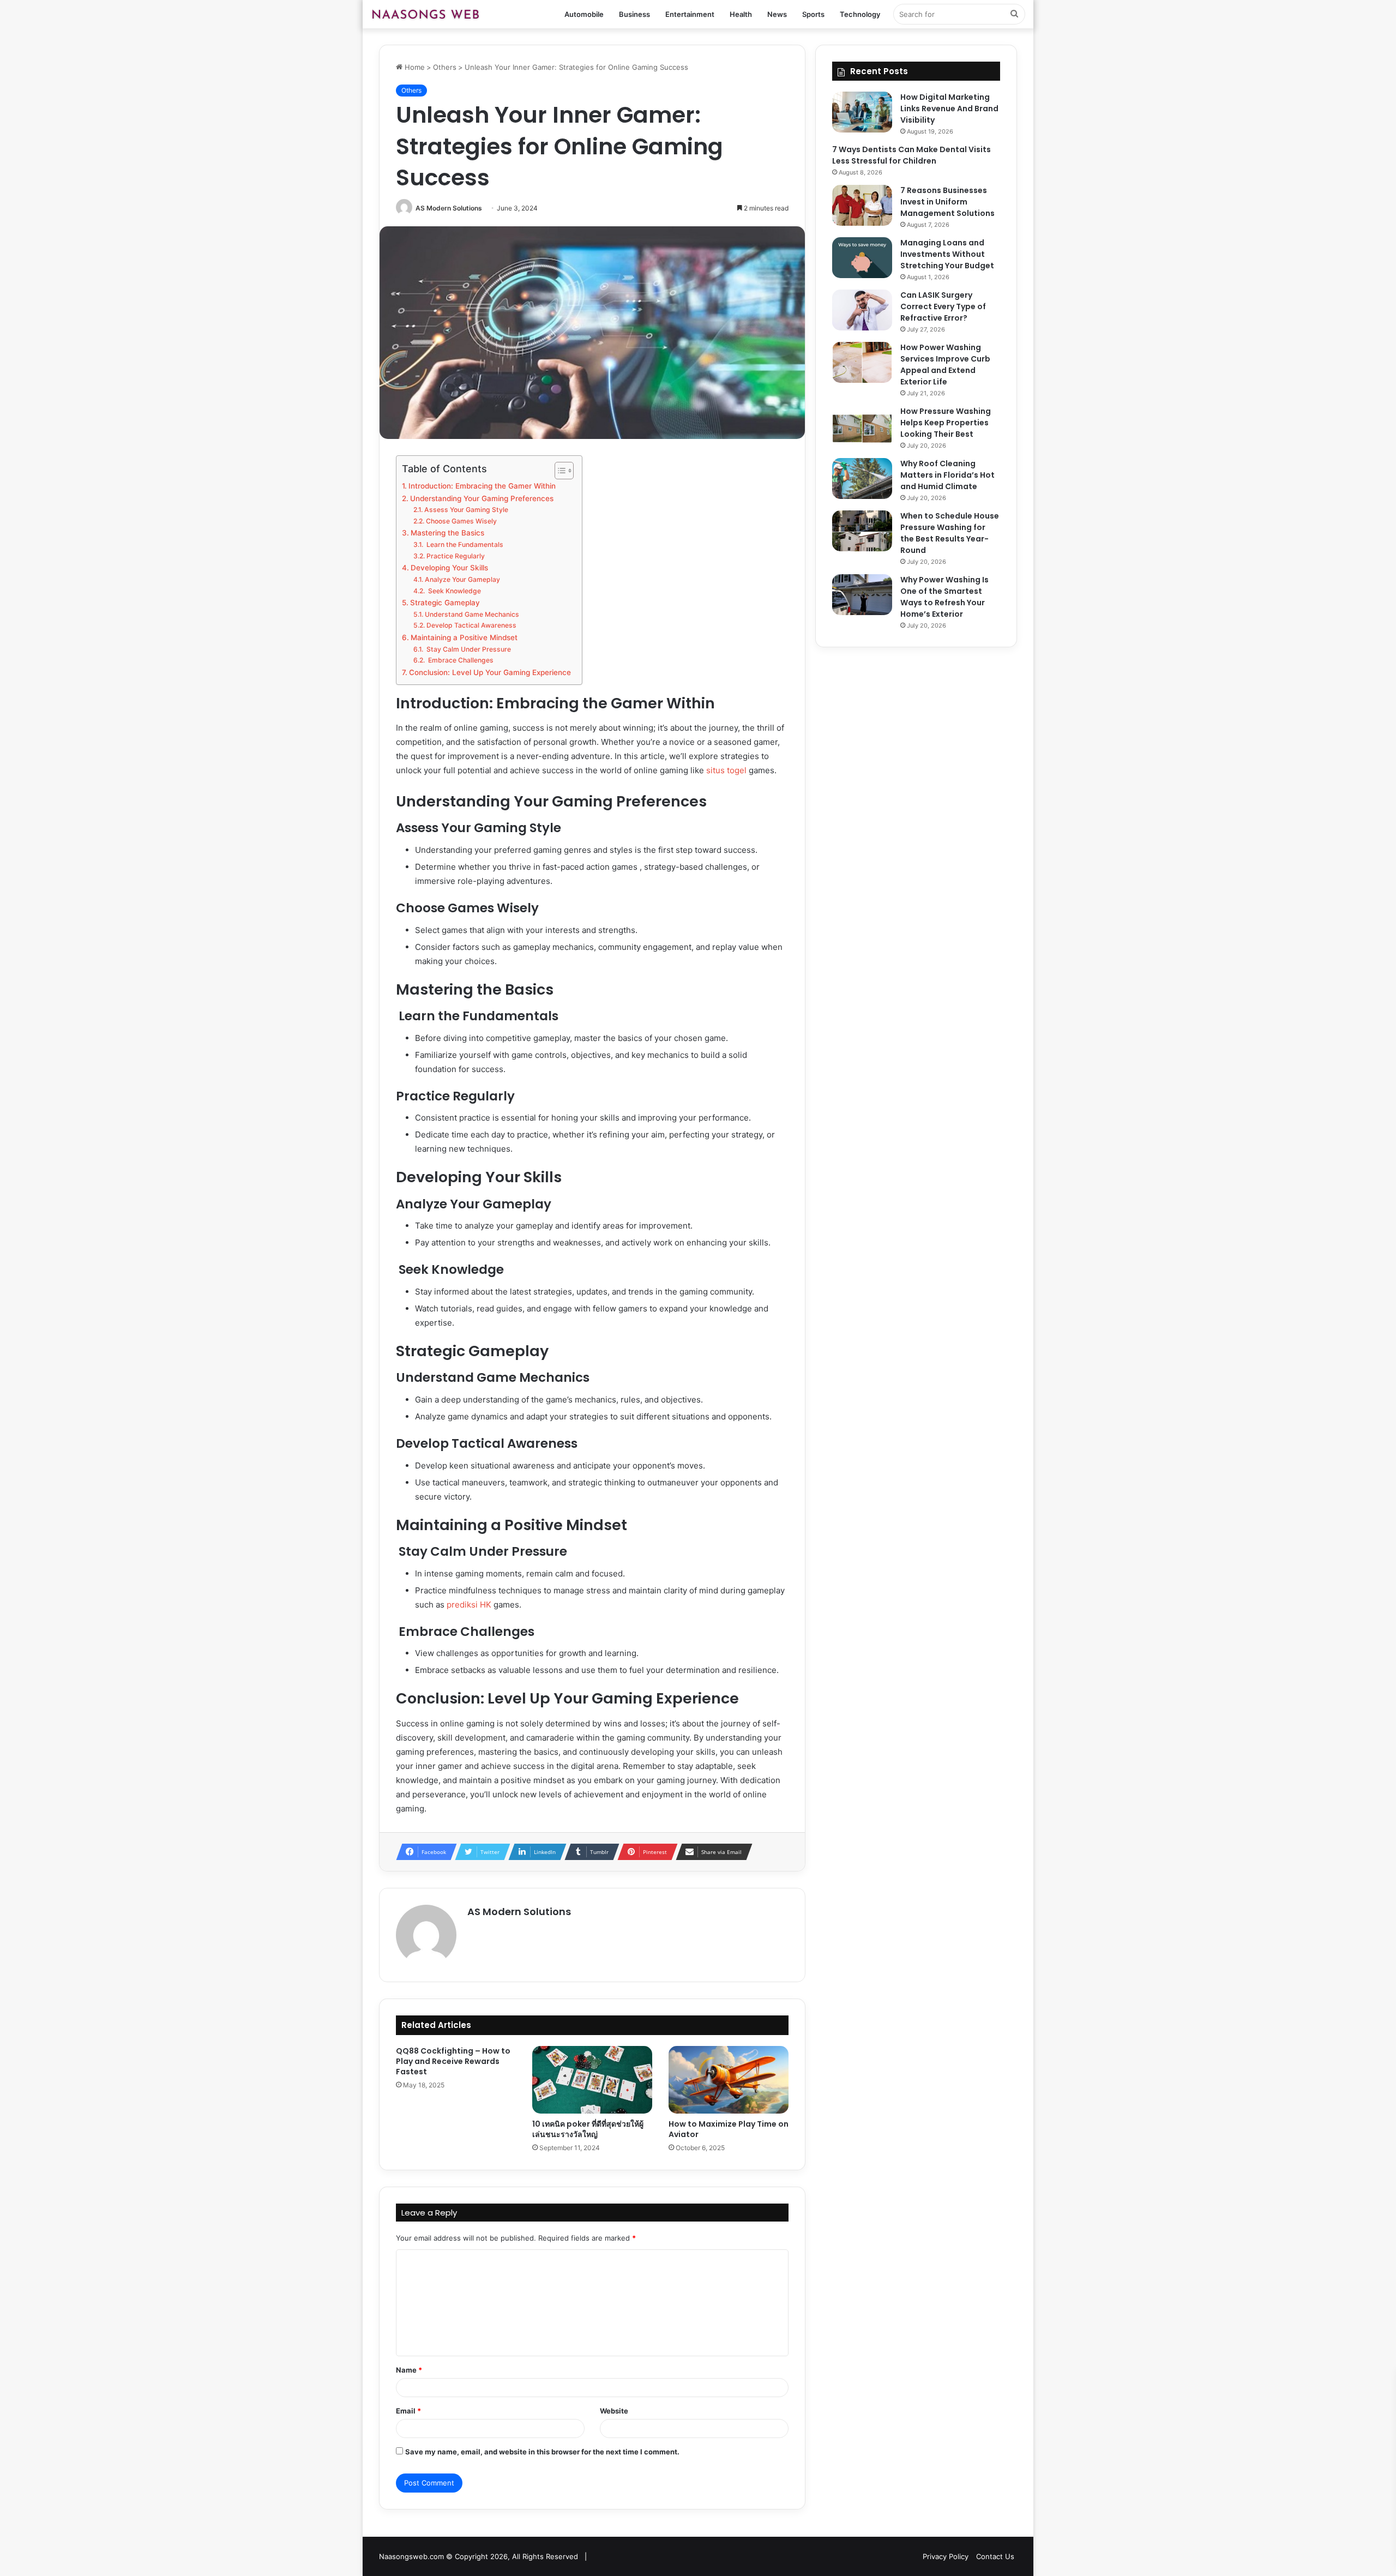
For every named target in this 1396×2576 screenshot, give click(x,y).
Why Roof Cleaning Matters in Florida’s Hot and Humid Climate (947, 475)
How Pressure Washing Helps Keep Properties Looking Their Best (946, 423)
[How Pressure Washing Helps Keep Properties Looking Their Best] (862, 426)
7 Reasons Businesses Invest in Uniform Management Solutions (947, 202)
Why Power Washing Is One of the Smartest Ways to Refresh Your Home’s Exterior (944, 597)
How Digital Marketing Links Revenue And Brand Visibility (949, 109)
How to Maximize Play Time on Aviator (729, 2129)
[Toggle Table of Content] (559, 471)
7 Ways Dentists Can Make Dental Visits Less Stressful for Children (911, 155)
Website (614, 2411)
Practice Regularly (455, 556)
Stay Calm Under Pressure (468, 649)
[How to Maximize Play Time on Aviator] (729, 2080)
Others (445, 67)
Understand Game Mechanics (472, 614)
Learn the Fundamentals (464, 544)
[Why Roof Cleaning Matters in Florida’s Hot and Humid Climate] (862, 479)
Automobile (584, 14)
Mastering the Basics (447, 533)
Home (414, 67)
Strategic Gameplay (445, 603)
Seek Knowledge (453, 591)
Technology (860, 14)
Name (409, 2370)
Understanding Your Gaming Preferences (482, 498)
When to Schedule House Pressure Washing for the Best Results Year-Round (950, 533)
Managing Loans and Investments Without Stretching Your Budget (947, 254)
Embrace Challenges (460, 660)
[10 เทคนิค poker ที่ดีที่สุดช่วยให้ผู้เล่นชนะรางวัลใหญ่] (592, 2080)
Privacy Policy (946, 2556)
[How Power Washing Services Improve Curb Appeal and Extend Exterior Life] (862, 362)
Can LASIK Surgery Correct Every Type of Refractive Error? (943, 306)
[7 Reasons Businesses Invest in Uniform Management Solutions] (862, 205)
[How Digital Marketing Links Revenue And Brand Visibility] (862, 112)
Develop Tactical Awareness (471, 625)
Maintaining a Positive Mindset (464, 637)
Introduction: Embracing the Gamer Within (482, 486)
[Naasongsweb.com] (425, 14)
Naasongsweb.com (411, 2556)
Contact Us (995, 2556)
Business (634, 14)
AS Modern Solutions (449, 208)
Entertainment (690, 14)
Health (741, 14)
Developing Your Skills (449, 568)
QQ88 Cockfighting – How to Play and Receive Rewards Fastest (453, 2061)
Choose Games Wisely (461, 521)
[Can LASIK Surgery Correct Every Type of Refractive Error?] (862, 310)
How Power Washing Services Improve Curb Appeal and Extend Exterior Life (945, 365)
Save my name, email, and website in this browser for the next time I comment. (542, 2452)
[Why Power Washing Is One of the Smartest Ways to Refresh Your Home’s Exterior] (862, 595)
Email (408, 2411)
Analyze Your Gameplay (462, 579)
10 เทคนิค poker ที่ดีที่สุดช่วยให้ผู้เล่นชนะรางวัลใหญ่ (588, 2129)
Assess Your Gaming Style (466, 510)
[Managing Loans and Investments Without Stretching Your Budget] (862, 258)
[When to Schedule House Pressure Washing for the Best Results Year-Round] (862, 531)
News (777, 14)
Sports (813, 14)
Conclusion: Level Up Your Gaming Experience (490, 672)
